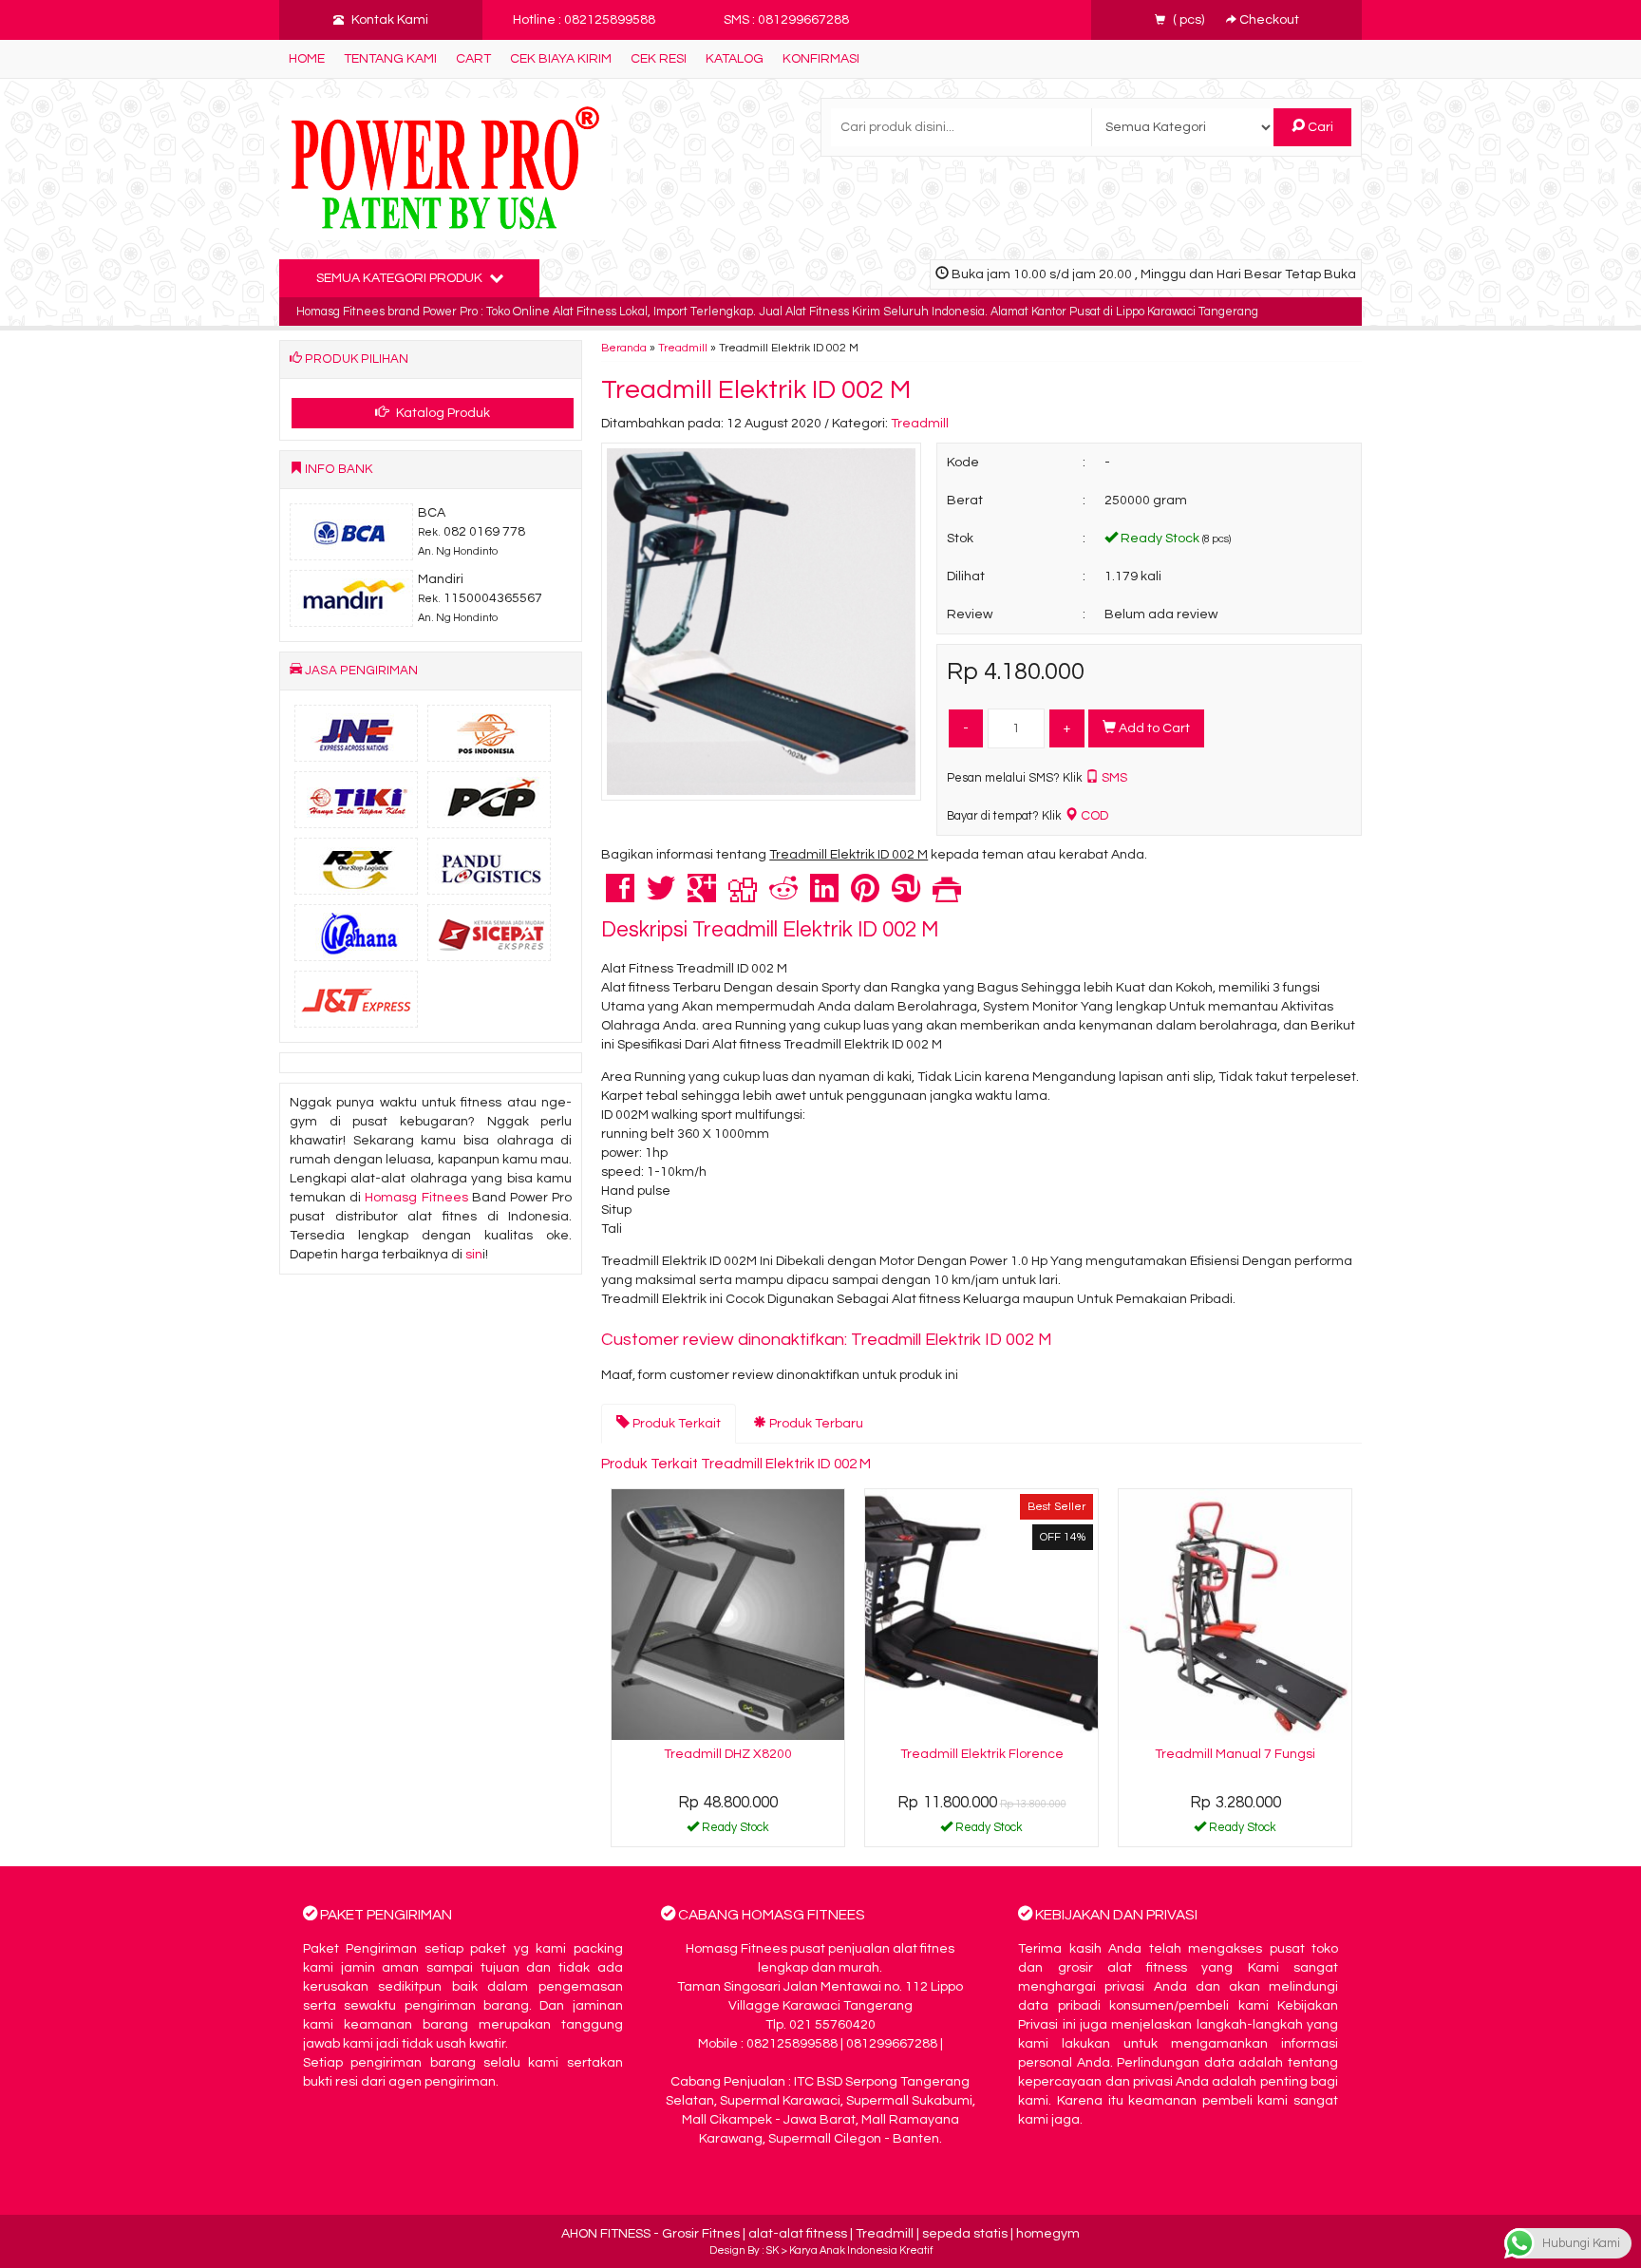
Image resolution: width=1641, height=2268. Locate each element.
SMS (1113, 778)
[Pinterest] (865, 897)
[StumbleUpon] (906, 897)
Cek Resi (659, 59)
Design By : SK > (749, 2250)
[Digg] (743, 897)
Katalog (735, 59)
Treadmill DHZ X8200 (728, 1754)
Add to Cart (1153, 728)
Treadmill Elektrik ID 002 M (756, 390)
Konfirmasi (821, 59)
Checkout (1268, 20)
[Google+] (702, 897)
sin (474, 1255)
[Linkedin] (824, 897)
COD (1093, 816)
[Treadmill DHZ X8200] (728, 1614)
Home (307, 59)
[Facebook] (620, 897)
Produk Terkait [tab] (675, 1424)
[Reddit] (783, 897)
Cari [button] (1319, 127)
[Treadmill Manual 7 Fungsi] (1235, 1614)
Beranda (624, 348)
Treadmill (683, 348)
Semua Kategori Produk (401, 278)
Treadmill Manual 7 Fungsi (1235, 1754)
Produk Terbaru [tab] (815, 1424)
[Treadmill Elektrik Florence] (981, 1614)
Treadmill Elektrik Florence (982, 1754)
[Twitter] (661, 897)
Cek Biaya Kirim (561, 59)
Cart (473, 59)
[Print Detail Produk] (947, 897)
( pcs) (1188, 20)
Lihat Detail (735, 1831)
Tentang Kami (390, 59)
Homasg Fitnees (416, 1198)
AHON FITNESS (606, 2234)
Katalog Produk (442, 413)
